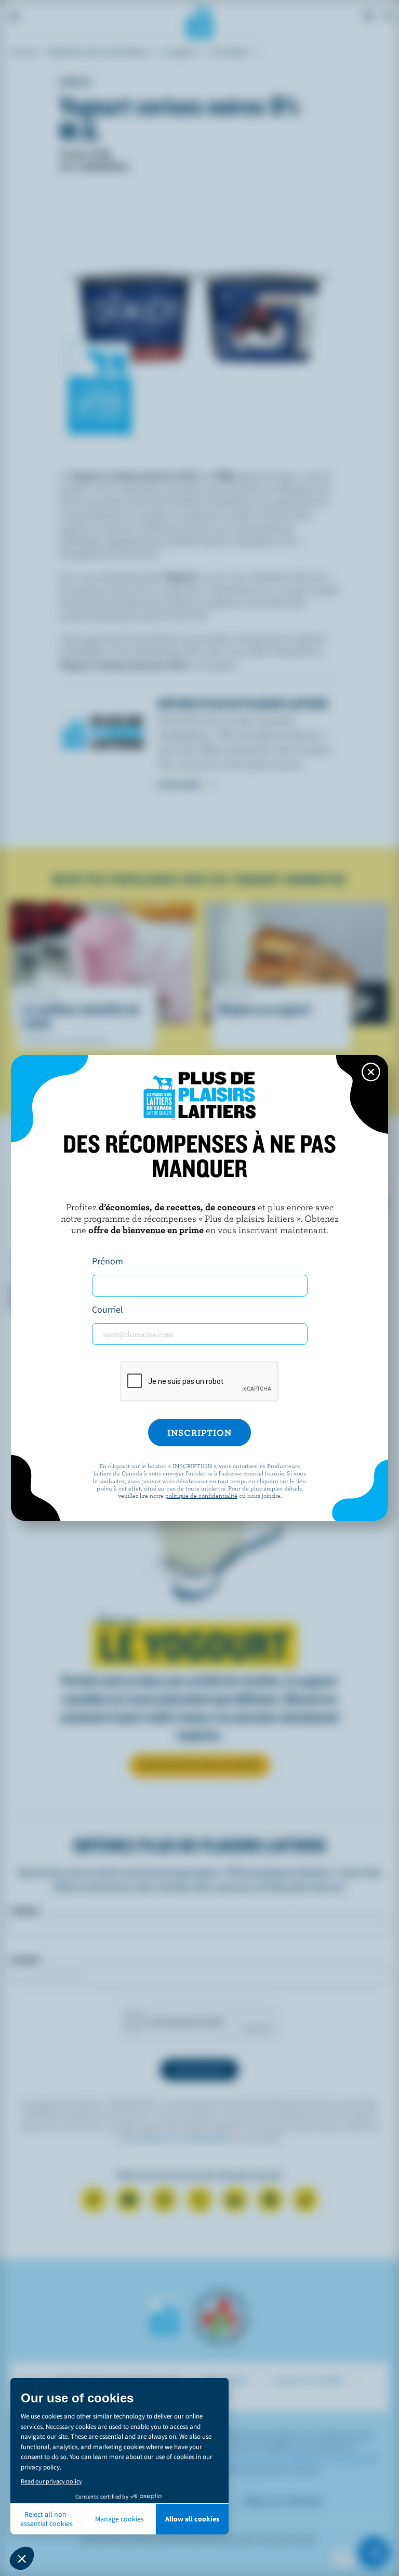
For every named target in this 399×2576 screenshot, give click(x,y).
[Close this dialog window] (371, 1072)
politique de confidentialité (201, 1495)
